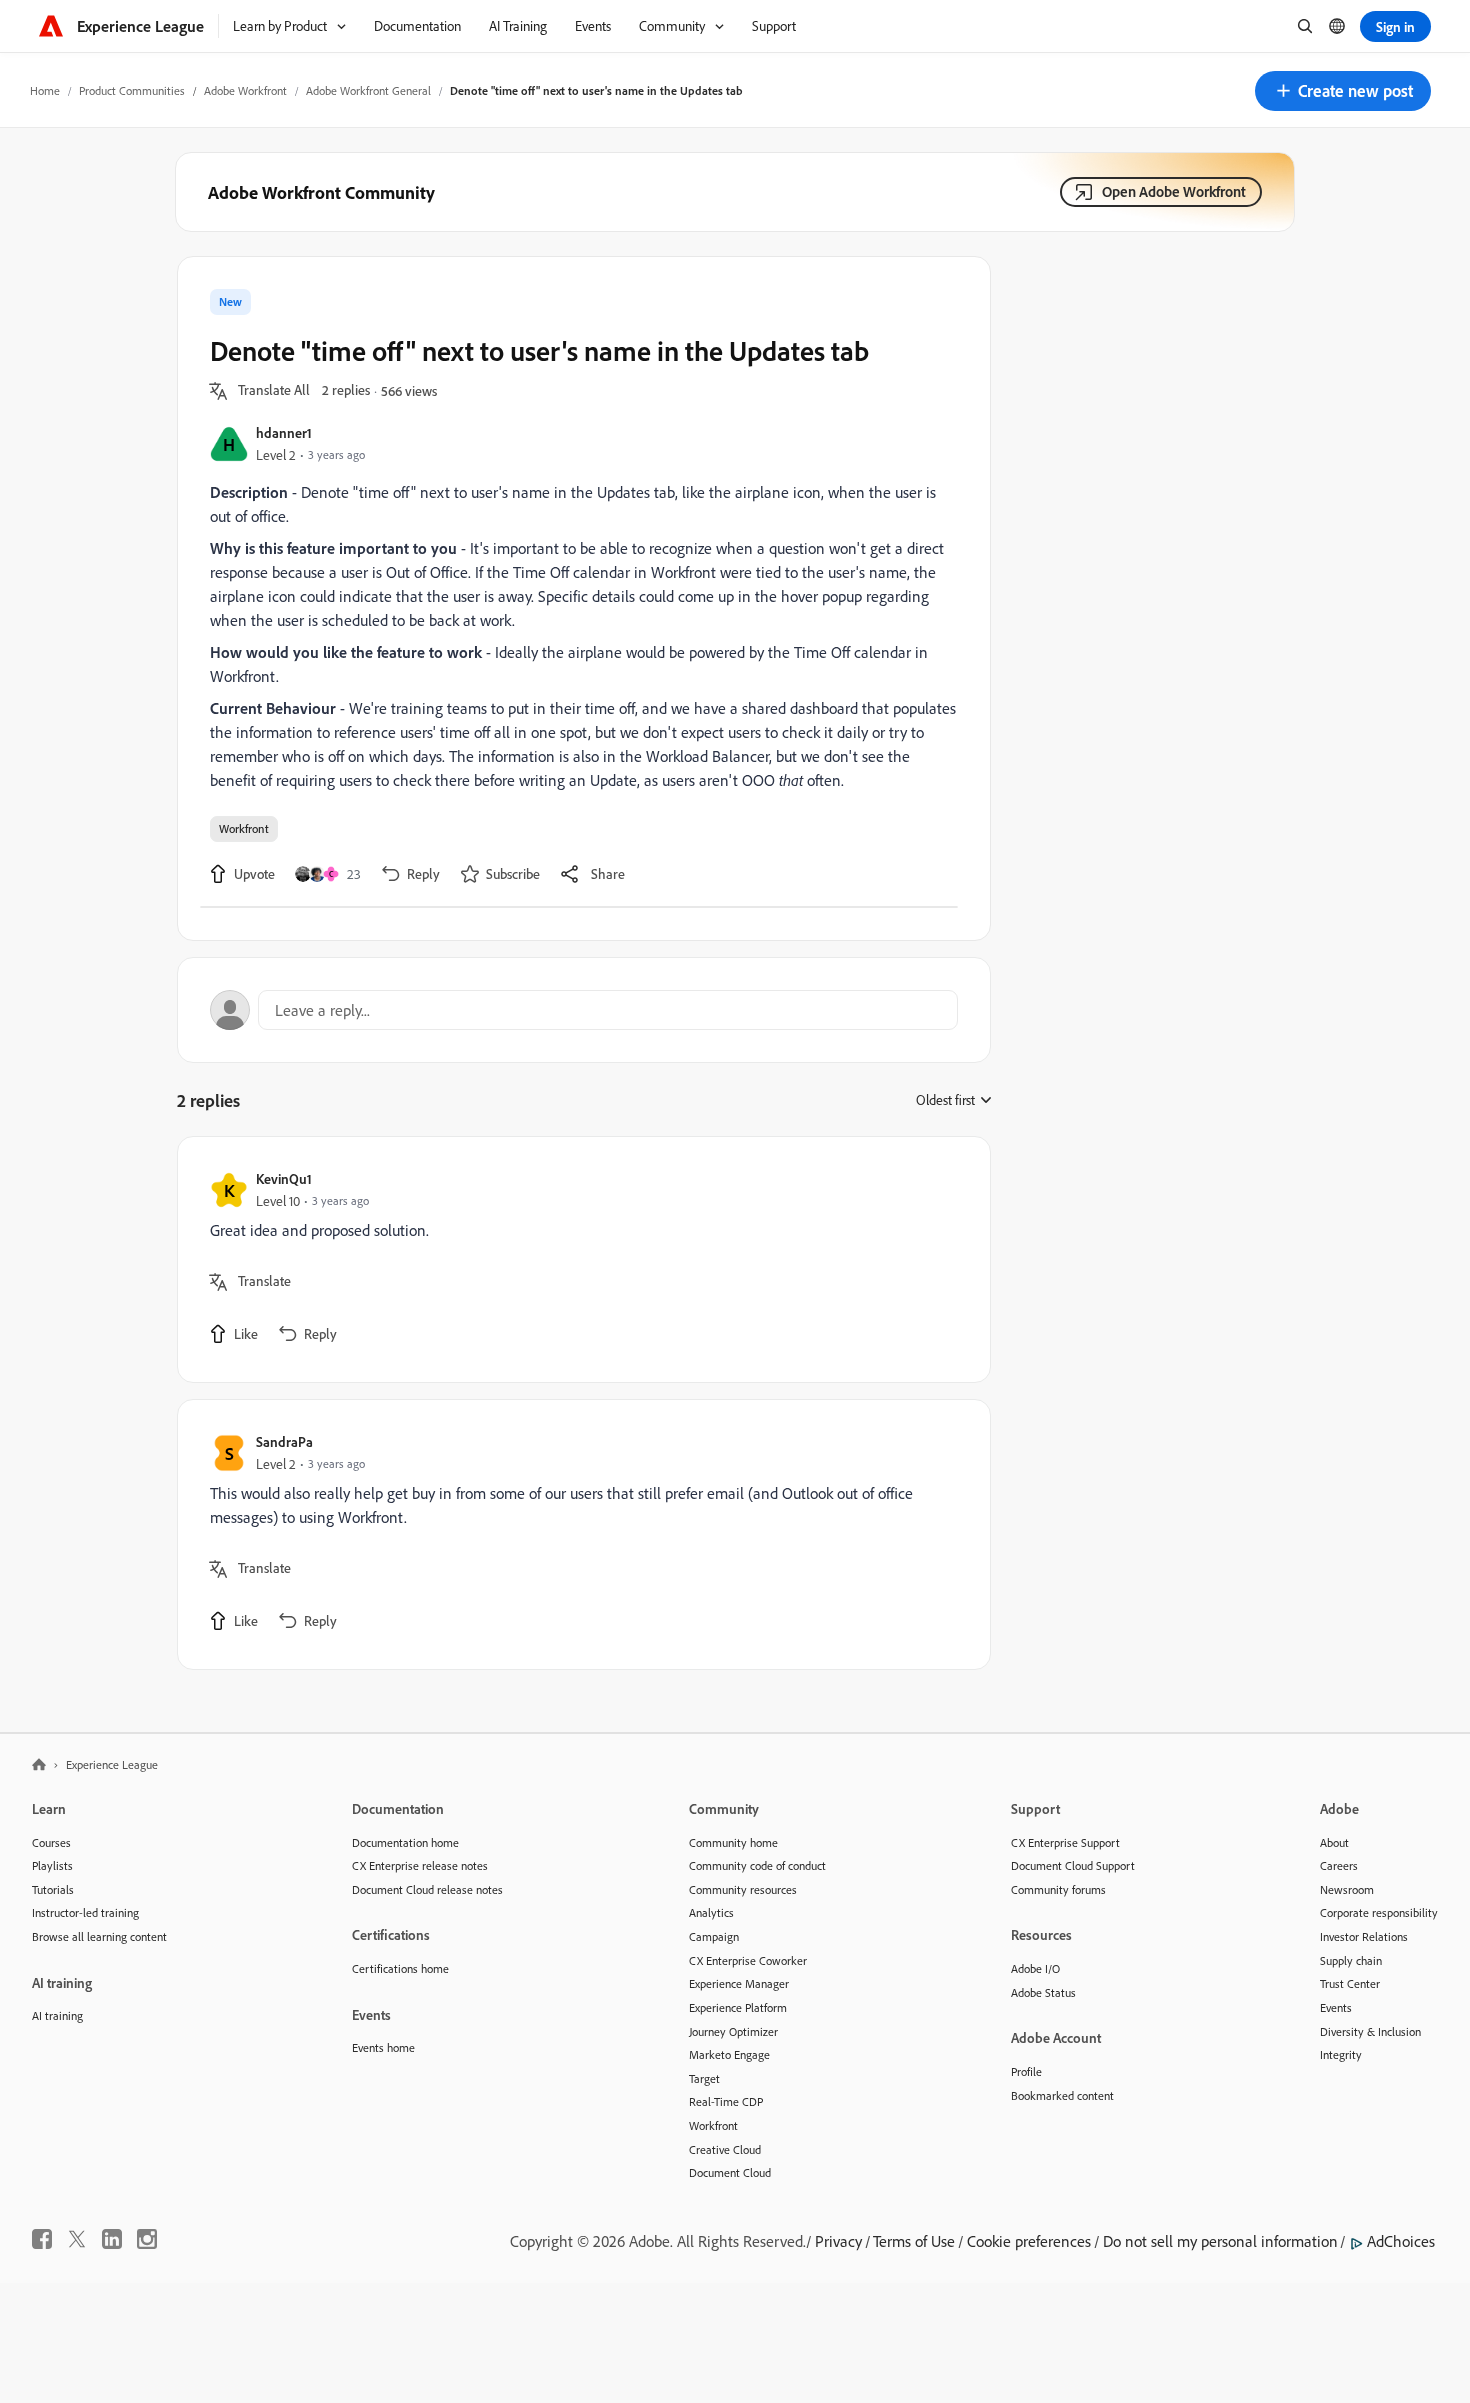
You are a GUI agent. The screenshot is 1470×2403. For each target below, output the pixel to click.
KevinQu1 (284, 1178)
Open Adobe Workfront (1174, 191)
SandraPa (284, 1441)
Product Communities (132, 90)
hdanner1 (284, 432)
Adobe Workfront (245, 90)
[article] (579, 1259)
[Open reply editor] (584, 1010)
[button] (1343, 91)
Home (45, 90)
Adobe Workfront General (368, 90)
